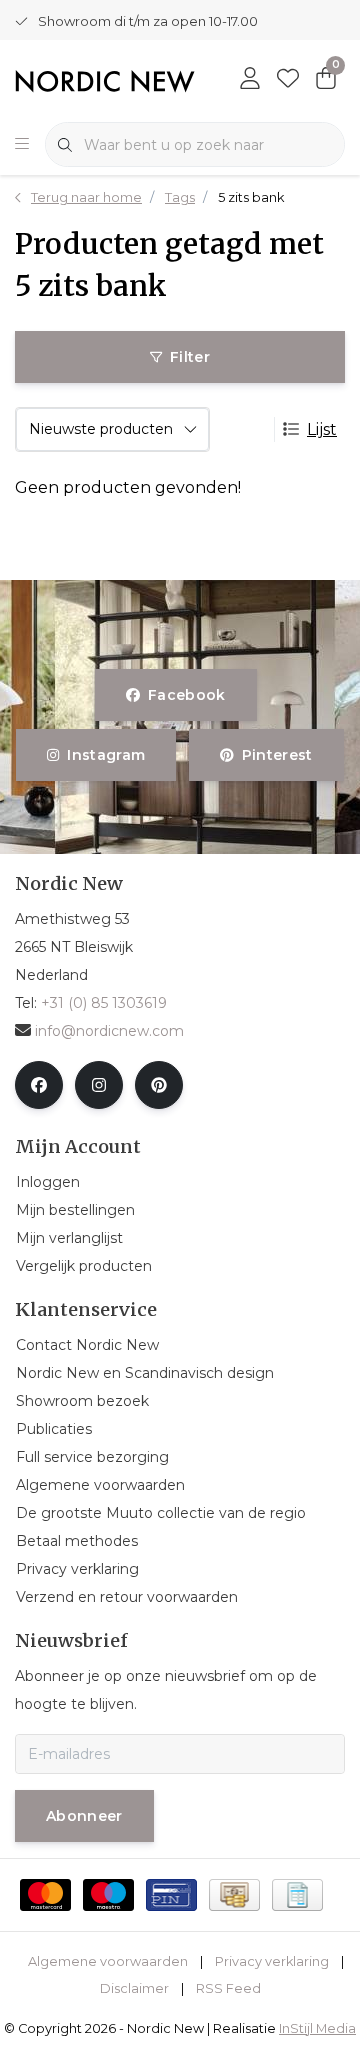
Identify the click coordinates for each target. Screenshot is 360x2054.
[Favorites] (288, 80)
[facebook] (39, 1085)
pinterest (276, 755)
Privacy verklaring (272, 1961)
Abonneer (84, 1816)
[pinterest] (159, 1085)
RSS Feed (228, 1988)
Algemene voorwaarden (108, 1961)
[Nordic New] (105, 80)
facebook (187, 695)
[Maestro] (108, 1895)
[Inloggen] (250, 80)
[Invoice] (297, 1895)
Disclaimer (134, 1988)
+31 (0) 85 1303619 (104, 1003)
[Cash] (234, 1895)
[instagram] (99, 1085)
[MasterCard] (45, 1895)
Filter (190, 357)
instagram (107, 755)
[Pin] (171, 1895)
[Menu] (22, 145)
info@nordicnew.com (109, 1031)
